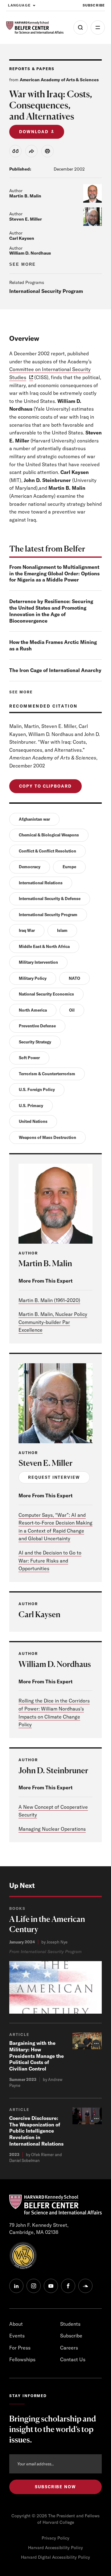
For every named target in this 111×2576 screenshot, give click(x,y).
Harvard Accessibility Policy (55, 2548)
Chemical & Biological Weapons (49, 835)
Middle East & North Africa (44, 946)
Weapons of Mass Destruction (47, 1137)
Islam (62, 930)
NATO (74, 978)
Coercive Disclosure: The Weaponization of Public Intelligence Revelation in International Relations (36, 2131)
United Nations (33, 1121)
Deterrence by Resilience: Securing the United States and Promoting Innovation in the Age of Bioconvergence (51, 611)
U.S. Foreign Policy (37, 1089)
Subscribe (94, 5)
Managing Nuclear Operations (52, 1829)
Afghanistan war (34, 819)
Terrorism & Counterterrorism (47, 1074)
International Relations (41, 883)
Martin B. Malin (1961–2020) (49, 1300)
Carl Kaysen (22, 238)
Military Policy (33, 978)
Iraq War (27, 930)
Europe (69, 867)
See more (21, 692)
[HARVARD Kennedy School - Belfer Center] (35, 27)
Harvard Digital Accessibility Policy (55, 2557)
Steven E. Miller (26, 219)
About (16, 2324)
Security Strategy (35, 1042)
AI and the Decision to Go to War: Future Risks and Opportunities (50, 1561)
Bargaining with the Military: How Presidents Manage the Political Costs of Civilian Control (37, 2056)
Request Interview (54, 1477)
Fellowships (22, 2359)
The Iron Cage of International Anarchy (55, 670)
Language (19, 5)
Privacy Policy (55, 2538)
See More (23, 264)
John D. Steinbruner (53, 1770)
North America (33, 1010)
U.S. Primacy (31, 1106)
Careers (69, 2348)
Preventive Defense (37, 1026)
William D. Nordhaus (30, 253)
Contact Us (73, 2359)
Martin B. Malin (25, 196)
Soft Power (29, 1058)
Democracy (30, 867)
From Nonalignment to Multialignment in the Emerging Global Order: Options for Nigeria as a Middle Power (54, 573)
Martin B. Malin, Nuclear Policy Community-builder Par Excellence (53, 1322)
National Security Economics (46, 994)
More (98, 27)
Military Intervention (38, 962)
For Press (20, 2348)
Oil (72, 1010)
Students (70, 2324)
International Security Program (46, 291)
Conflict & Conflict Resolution (47, 851)
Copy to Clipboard (45, 786)
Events (17, 2336)
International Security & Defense (50, 899)
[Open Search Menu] (80, 27)
